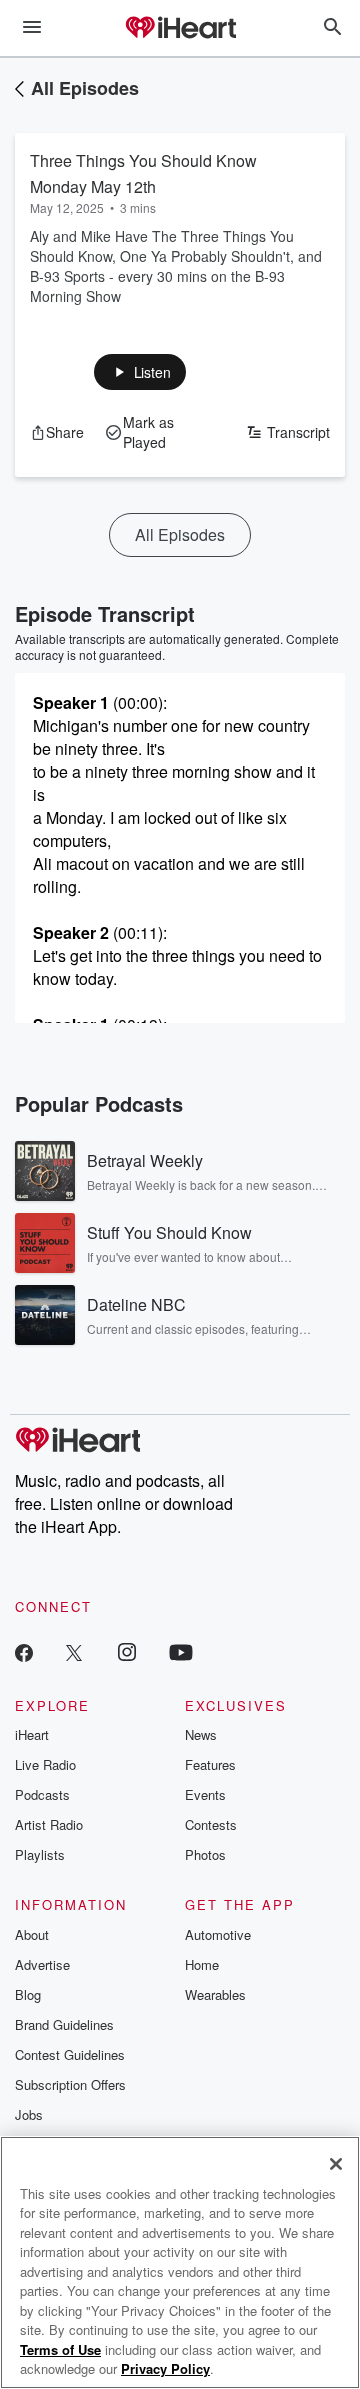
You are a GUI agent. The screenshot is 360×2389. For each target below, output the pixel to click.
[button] (140, 372)
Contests (211, 1824)
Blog (28, 1994)
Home (202, 1964)
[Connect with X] (74, 1651)
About (32, 1934)
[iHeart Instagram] (127, 1651)
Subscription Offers (70, 2084)
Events (205, 1794)
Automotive (218, 1934)
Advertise (42, 1964)
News (201, 1734)
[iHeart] (180, 29)
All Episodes (85, 88)
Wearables (215, 1994)
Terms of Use (60, 2349)
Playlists (40, 1854)
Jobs (29, 2114)
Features (210, 1764)
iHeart (32, 1734)
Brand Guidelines (64, 2024)
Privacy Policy (165, 2368)
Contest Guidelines (70, 2054)
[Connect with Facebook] (24, 1651)
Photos (205, 1854)
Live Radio (45, 1764)
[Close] (336, 2164)
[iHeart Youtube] (181, 1651)
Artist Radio (49, 1824)
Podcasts (42, 1794)
